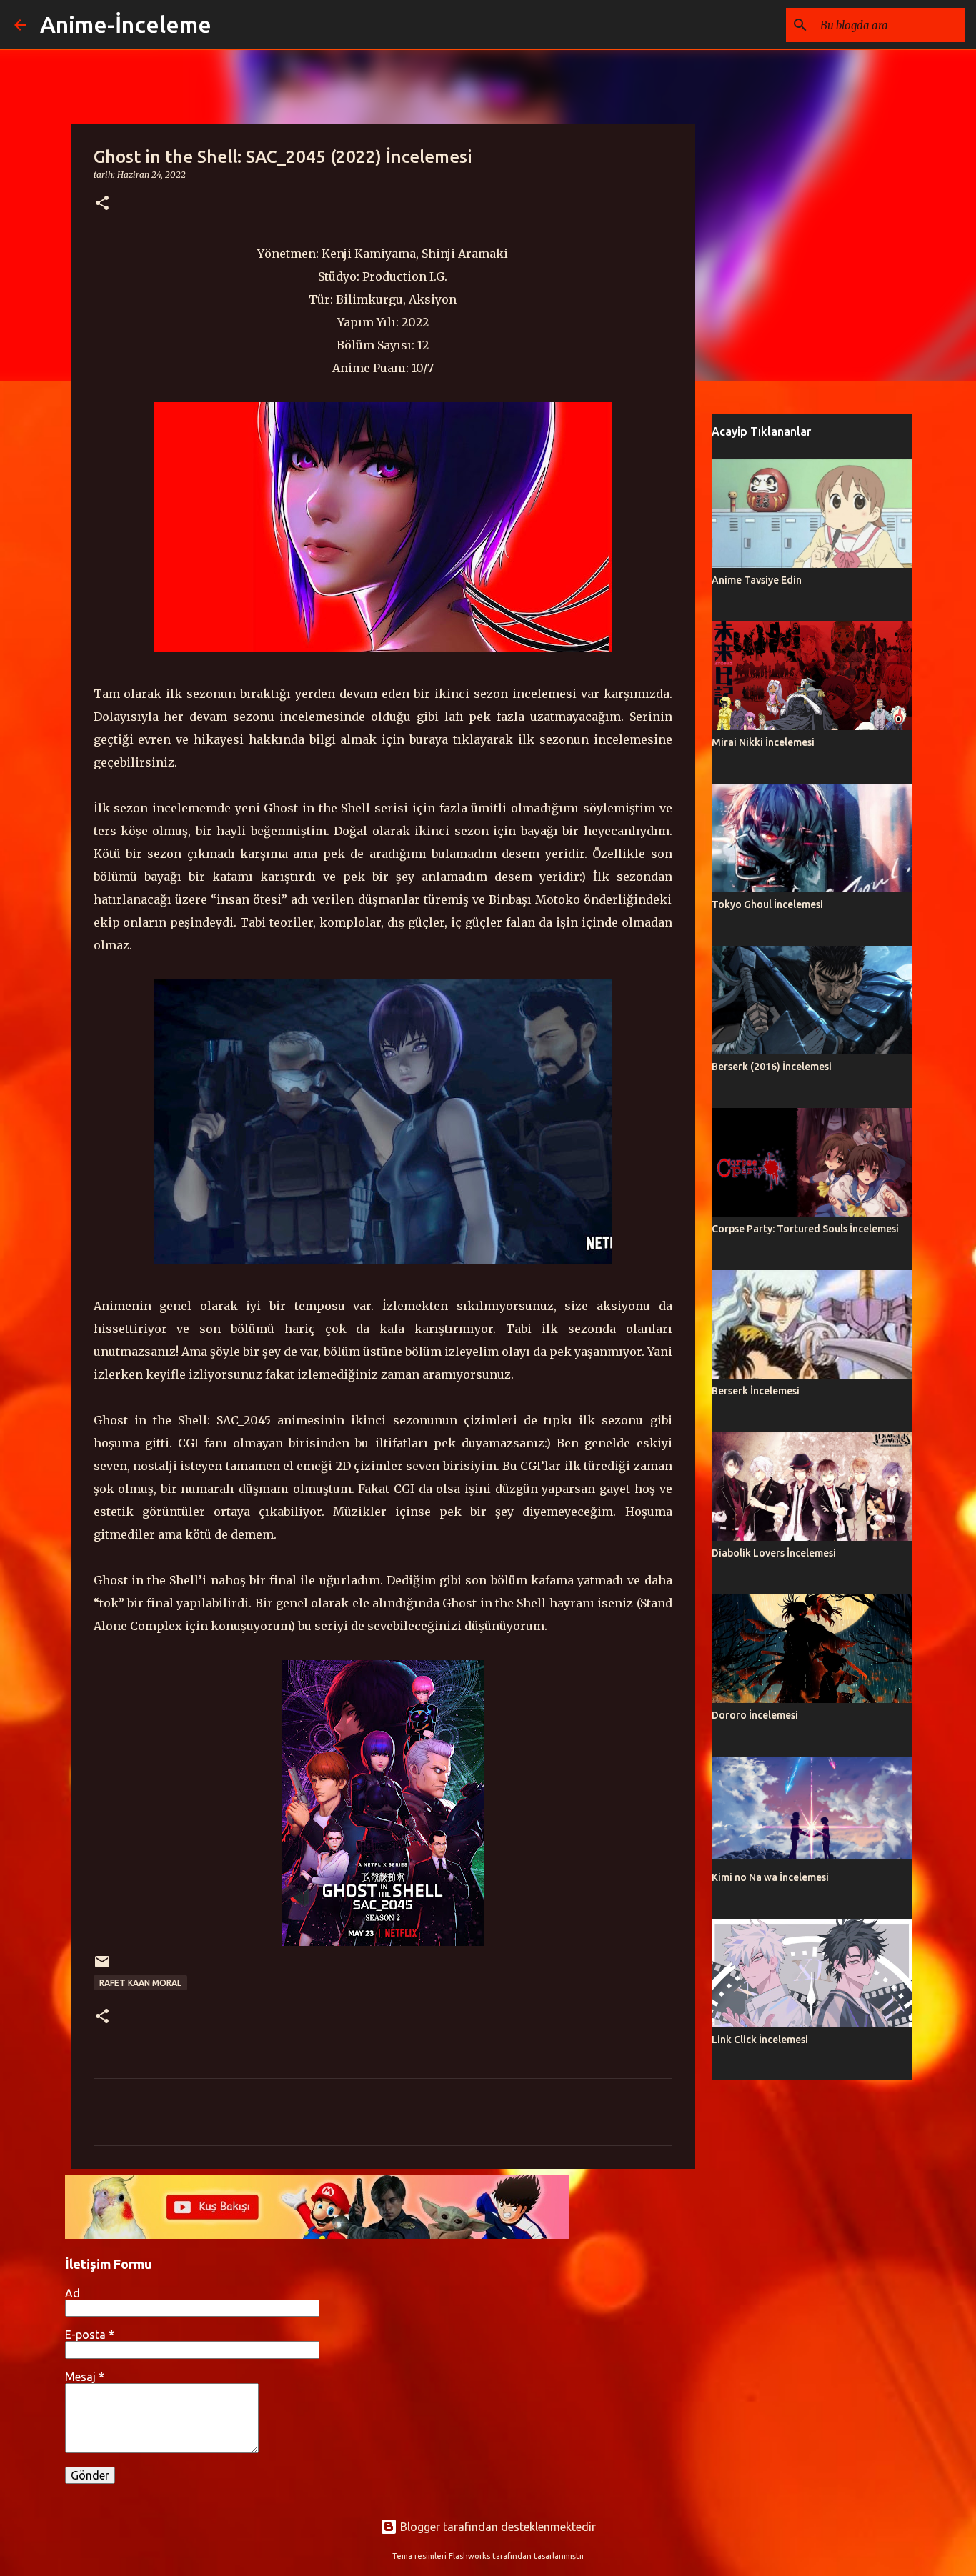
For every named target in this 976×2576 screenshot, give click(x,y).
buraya (429, 739)
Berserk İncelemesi (756, 1391)
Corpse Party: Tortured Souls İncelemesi (805, 1229)
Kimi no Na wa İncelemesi (770, 1877)
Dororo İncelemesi (755, 1715)
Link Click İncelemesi (760, 2040)
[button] (102, 204)
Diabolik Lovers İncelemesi (774, 1553)
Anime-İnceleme (126, 24)
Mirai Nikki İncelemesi (763, 742)
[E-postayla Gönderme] (102, 1967)
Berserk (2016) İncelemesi (772, 1067)
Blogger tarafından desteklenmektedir (497, 2527)
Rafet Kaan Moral (140, 1983)
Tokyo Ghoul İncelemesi (767, 904)
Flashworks (469, 2556)
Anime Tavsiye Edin (757, 580)
